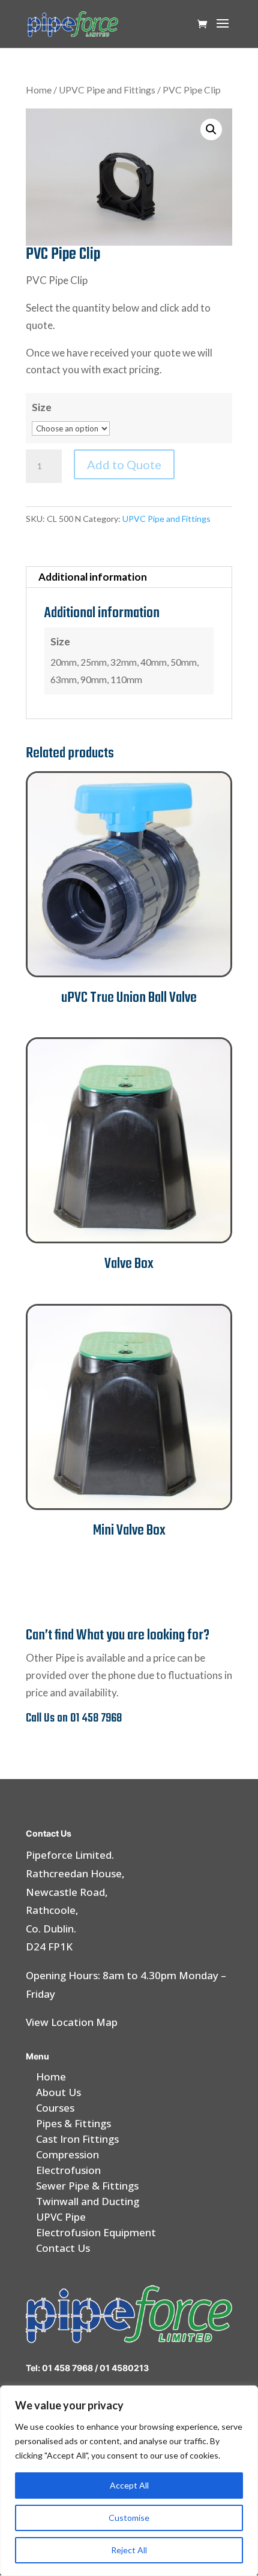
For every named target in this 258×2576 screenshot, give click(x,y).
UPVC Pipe (61, 2217)
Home (39, 90)
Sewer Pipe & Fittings (87, 2186)
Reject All (129, 2550)
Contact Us (63, 2248)
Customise (129, 2518)
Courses (55, 2108)
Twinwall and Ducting (88, 2201)
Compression (67, 2154)
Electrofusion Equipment (96, 2232)
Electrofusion (68, 2170)
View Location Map (72, 2022)
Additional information (93, 577)
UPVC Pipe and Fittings (107, 90)
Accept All (129, 2485)
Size (42, 407)
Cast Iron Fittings (77, 2139)
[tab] (129, 577)
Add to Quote (124, 464)
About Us (58, 2092)
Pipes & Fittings (73, 2123)
